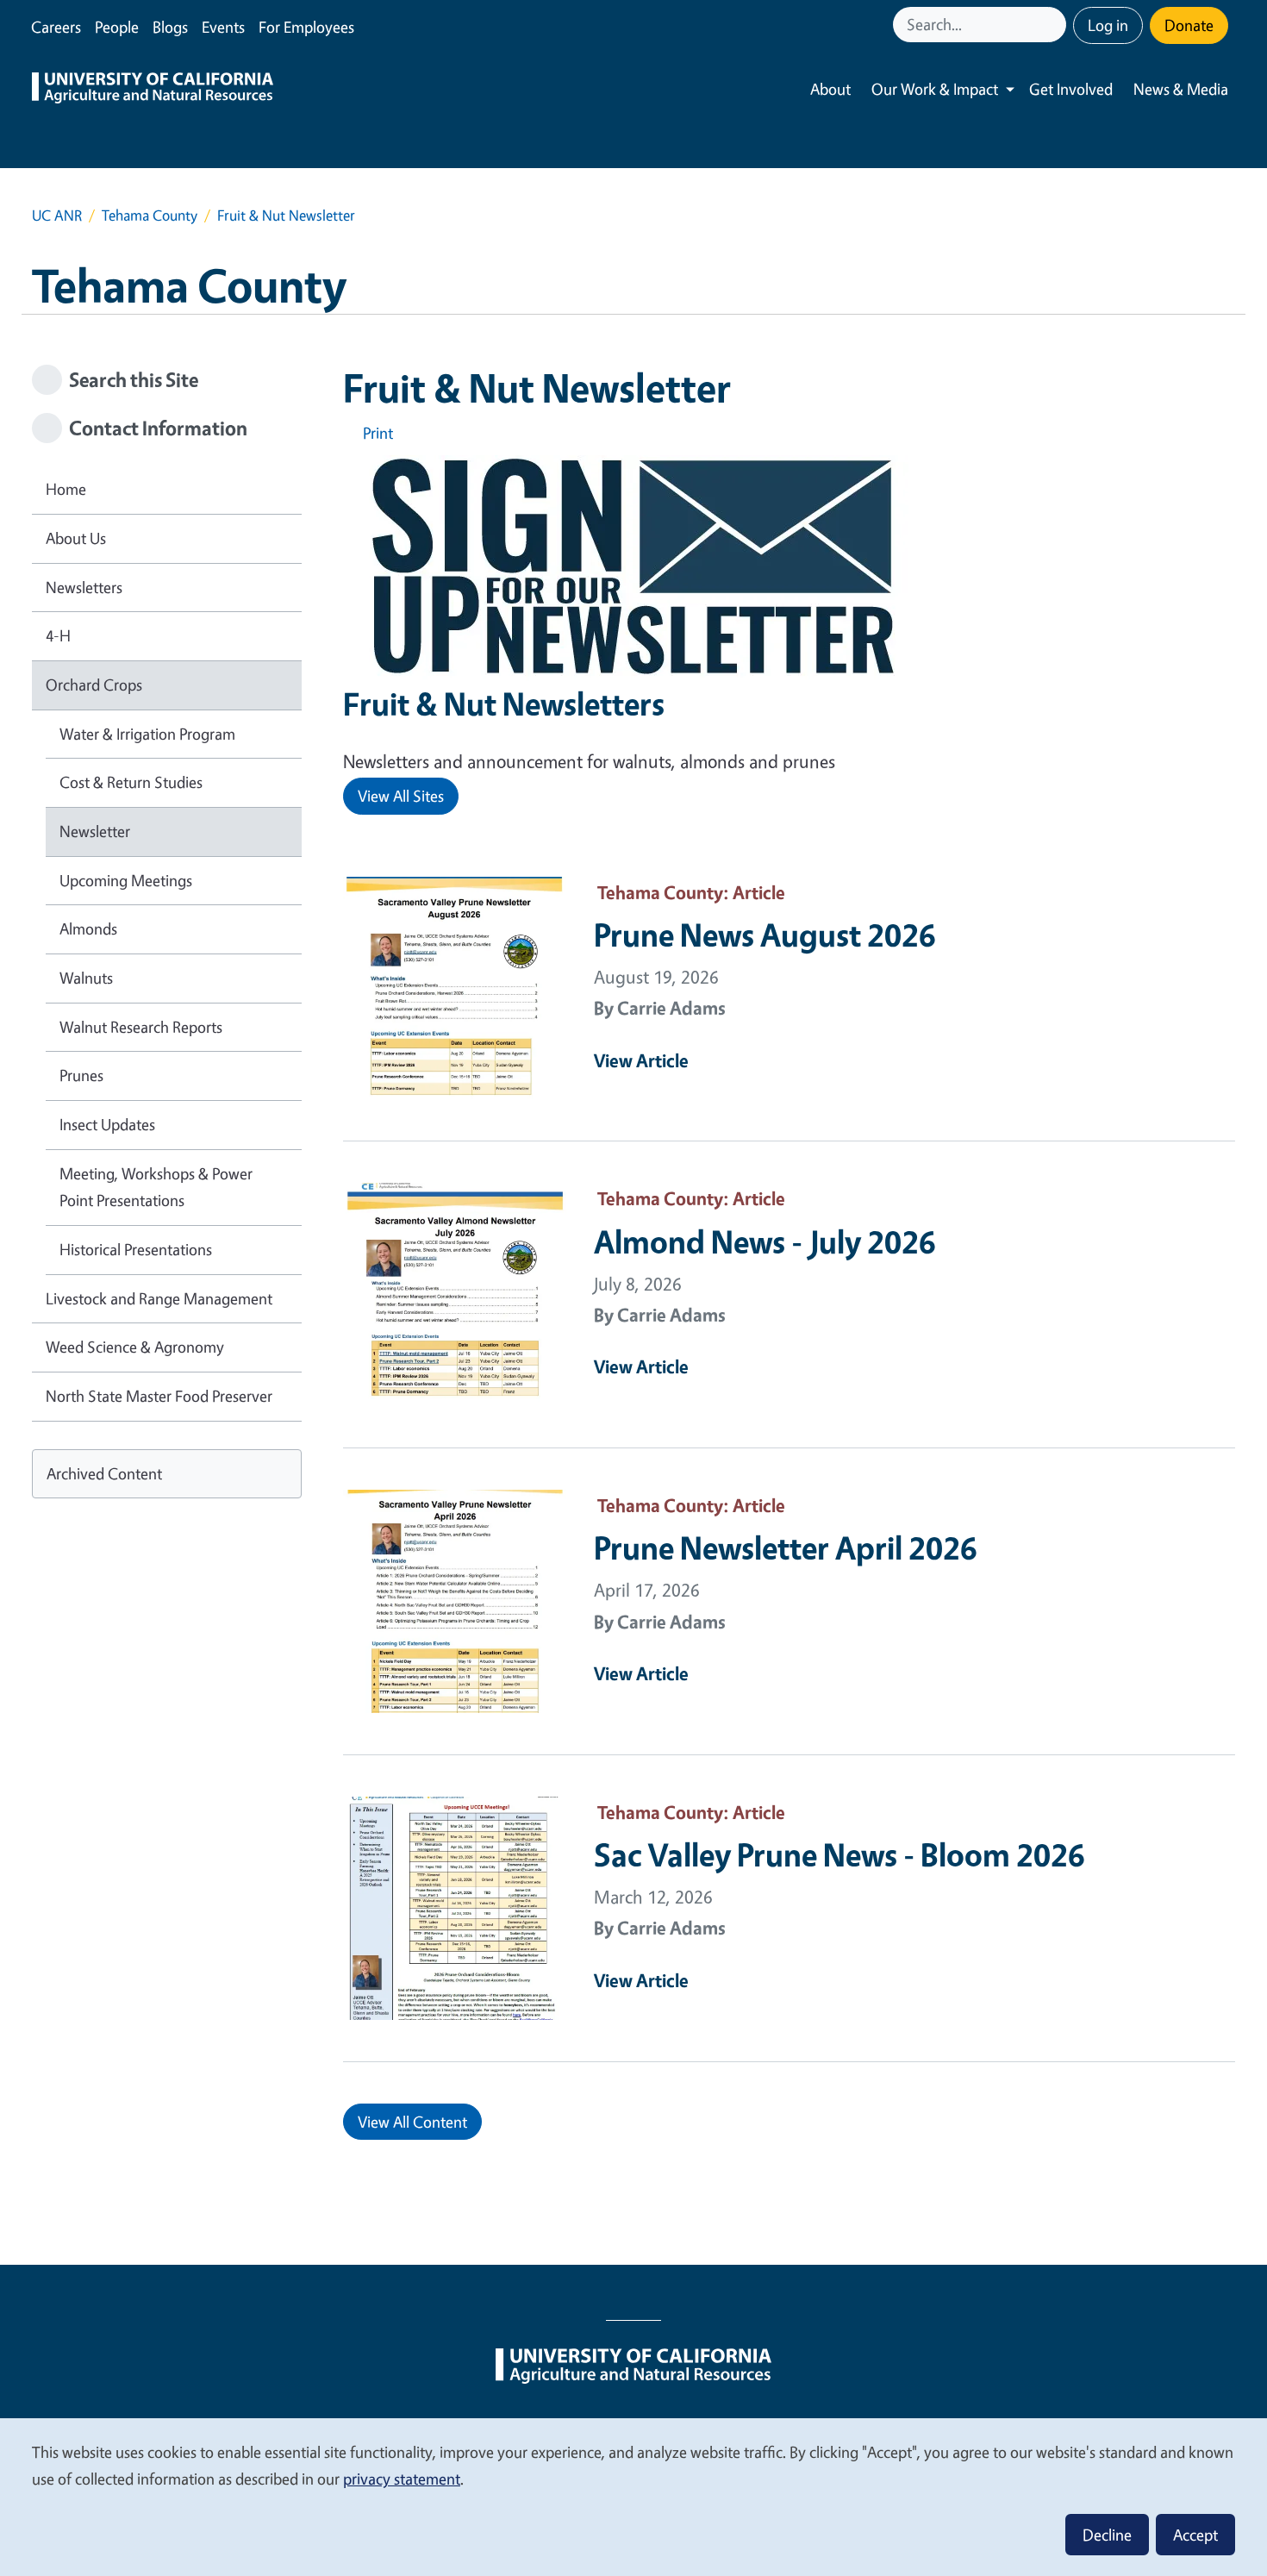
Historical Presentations (136, 1249)
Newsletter (95, 831)
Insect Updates (107, 1124)
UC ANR (57, 215)
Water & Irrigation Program (147, 734)
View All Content (412, 2122)
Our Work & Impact (935, 89)
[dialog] (633, 2496)
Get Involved (1071, 89)
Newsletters (84, 587)
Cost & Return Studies (131, 782)
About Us (76, 538)
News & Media (1181, 89)
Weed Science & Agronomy (135, 1347)
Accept (1195, 2535)
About (830, 89)
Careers (56, 27)
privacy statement (402, 2479)
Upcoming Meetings (126, 880)
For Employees (306, 27)
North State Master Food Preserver (159, 1396)
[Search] (1055, 25)
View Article (641, 1060)
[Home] (153, 90)
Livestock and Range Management (159, 1298)
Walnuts (86, 978)
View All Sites (401, 796)
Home (66, 489)
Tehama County (150, 215)
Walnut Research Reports (141, 1027)
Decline (1107, 2535)
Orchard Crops (94, 685)
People (117, 27)
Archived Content (104, 1473)
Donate (1189, 25)
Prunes (81, 1075)
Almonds (88, 928)
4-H (58, 635)
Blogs (170, 27)
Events (223, 27)
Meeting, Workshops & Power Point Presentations (156, 1187)
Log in (1108, 25)
